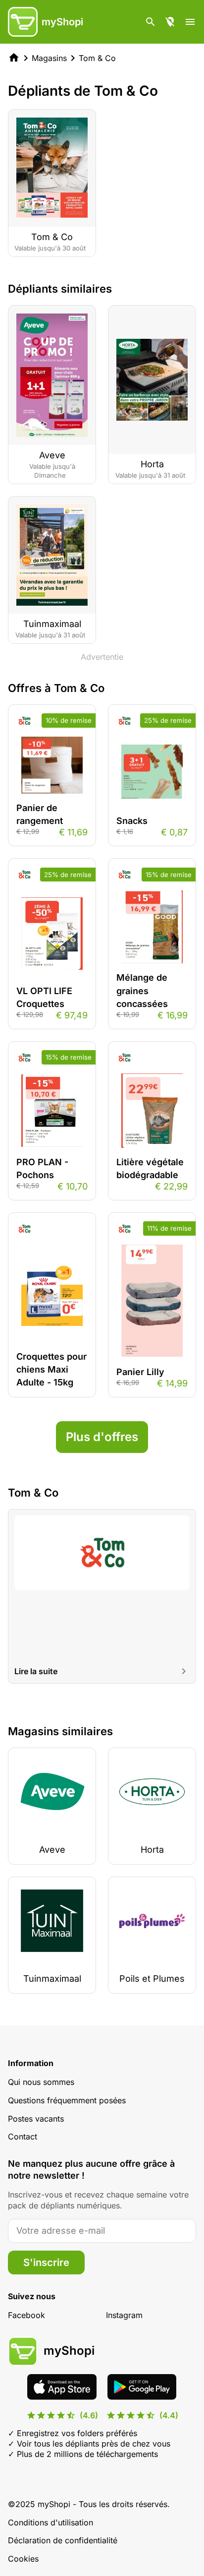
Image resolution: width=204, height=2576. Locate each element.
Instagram (124, 2315)
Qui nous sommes (41, 2082)
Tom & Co (97, 58)
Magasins (49, 58)
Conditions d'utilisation (51, 2522)
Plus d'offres (102, 1437)
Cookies (23, 2559)
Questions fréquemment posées (67, 2100)
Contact (23, 2136)
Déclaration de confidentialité (63, 2540)
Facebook (26, 2315)
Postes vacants (36, 2119)
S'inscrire (46, 2262)
